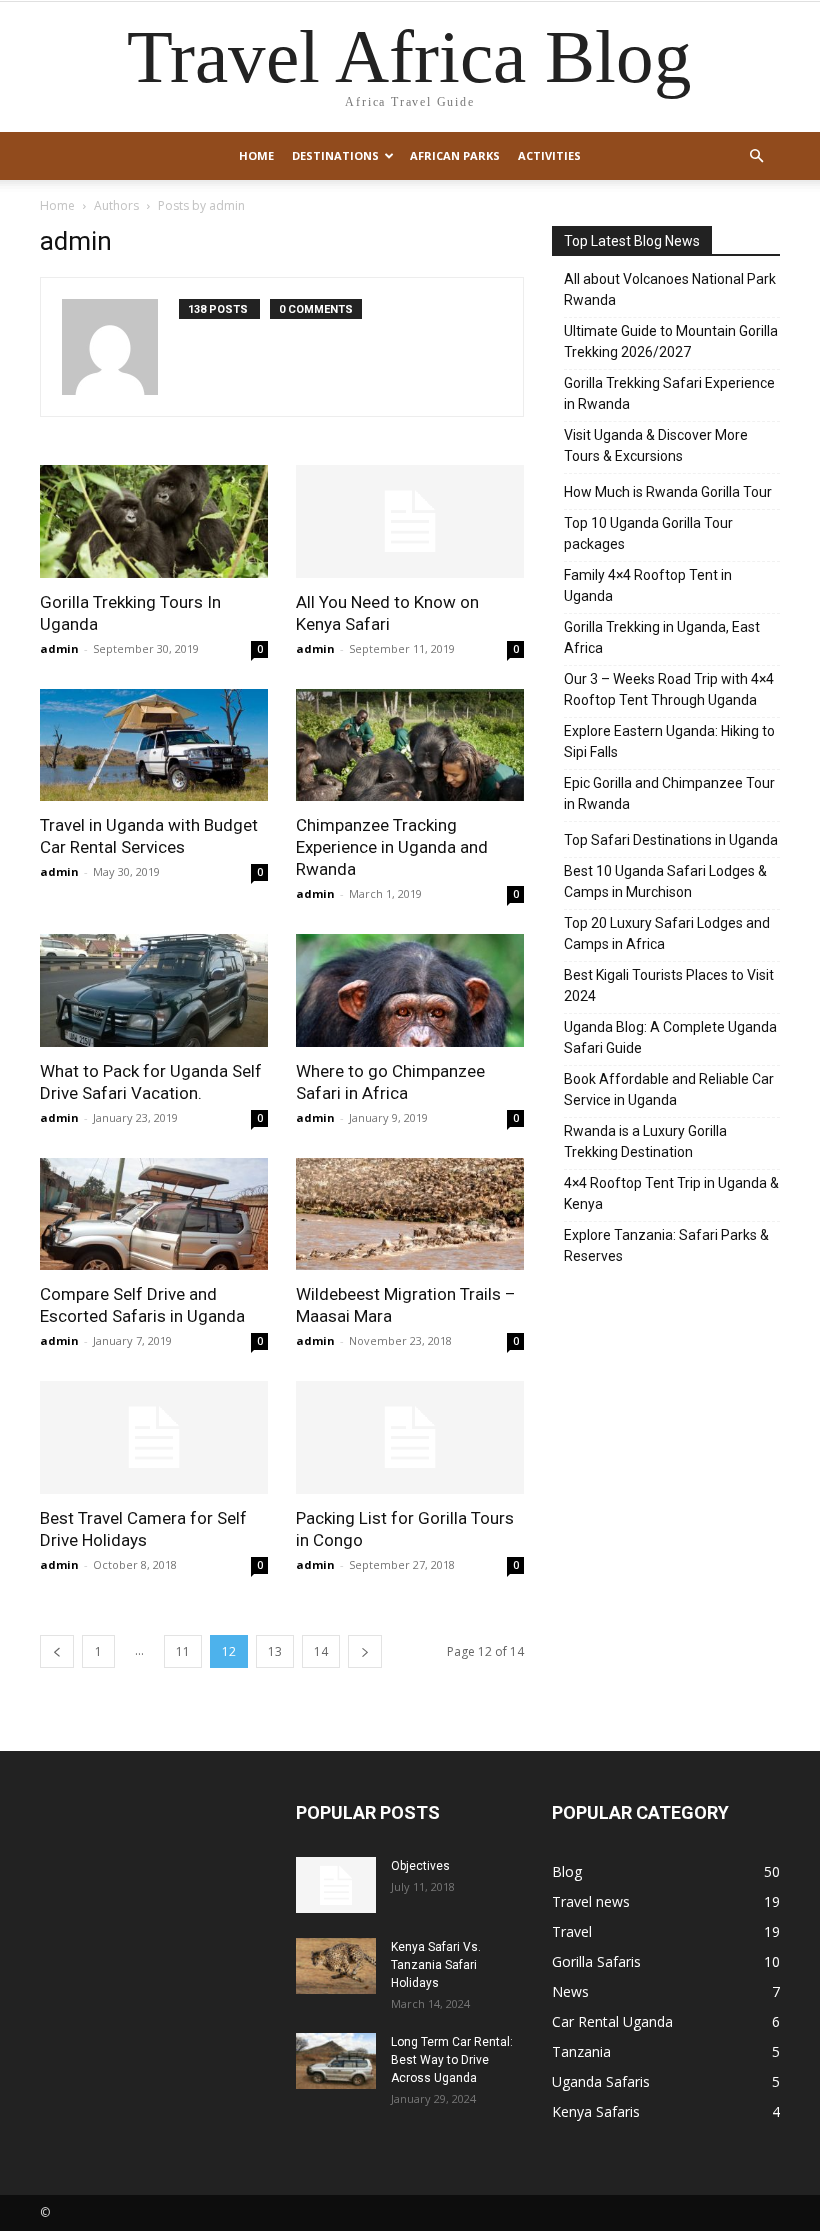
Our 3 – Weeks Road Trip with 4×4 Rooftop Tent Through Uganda (669, 689)
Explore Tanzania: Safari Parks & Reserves (666, 1245)
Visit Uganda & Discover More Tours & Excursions (656, 445)
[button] (756, 156)
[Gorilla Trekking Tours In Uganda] (154, 521)
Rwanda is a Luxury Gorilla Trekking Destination (645, 1141)
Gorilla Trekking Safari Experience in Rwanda (669, 393)
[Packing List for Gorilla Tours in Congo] (410, 1437)
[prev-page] (57, 1651)
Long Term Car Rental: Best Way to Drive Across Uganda (452, 2060)
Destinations (335, 155)
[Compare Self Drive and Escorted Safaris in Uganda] (154, 1214)
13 (275, 1651)
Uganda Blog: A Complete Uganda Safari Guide (670, 1037)
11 (183, 1651)
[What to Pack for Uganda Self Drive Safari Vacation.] (154, 990)
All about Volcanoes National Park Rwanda (670, 289)
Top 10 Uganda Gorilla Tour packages (648, 533)
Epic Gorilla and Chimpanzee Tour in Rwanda (669, 793)
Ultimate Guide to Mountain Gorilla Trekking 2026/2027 (671, 341)
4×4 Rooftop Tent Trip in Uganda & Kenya (671, 1193)
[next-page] (365, 1651)
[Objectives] (336, 1885)
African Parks (455, 155)
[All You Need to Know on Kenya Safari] (410, 521)
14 (321, 1651)
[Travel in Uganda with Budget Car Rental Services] (154, 745)
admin (59, 648)
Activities (549, 155)
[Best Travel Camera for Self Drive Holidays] (154, 1437)
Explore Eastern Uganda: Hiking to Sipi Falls (669, 741)
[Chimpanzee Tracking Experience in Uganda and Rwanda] (410, 745)
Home (256, 155)
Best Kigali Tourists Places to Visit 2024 (669, 985)
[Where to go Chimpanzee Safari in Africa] (410, 990)
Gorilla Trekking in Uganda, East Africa (662, 637)
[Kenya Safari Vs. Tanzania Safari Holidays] (336, 1966)
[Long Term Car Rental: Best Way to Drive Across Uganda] (336, 2061)
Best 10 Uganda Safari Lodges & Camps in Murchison (665, 881)
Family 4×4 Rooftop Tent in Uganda (648, 585)
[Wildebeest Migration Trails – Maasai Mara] (410, 1214)
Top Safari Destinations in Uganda (671, 840)
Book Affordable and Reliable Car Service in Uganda (669, 1089)
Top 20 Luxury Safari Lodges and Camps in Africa (667, 933)
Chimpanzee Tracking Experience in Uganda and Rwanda (392, 847)
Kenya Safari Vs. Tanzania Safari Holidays (436, 1965)
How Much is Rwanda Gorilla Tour (668, 492)
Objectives (420, 1866)
